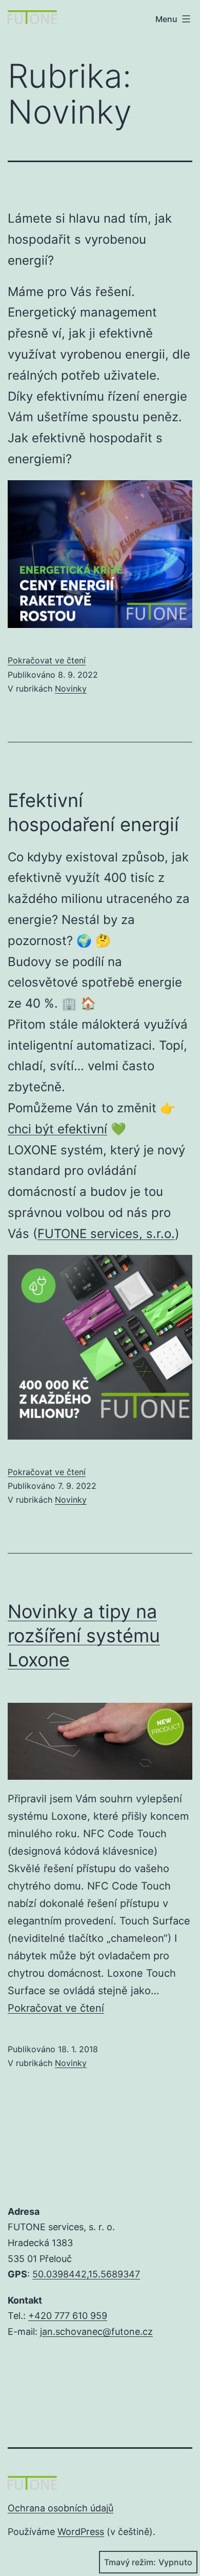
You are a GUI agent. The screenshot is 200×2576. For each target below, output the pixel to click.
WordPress (81, 2532)
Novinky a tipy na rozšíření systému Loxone (84, 1636)
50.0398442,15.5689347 (86, 2274)
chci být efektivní (57, 1129)
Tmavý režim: (130, 2562)
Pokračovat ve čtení (47, 660)
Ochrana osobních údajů (61, 2508)
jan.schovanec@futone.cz (96, 2332)
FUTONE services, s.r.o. (106, 1234)
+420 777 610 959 (68, 2316)
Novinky (71, 689)
